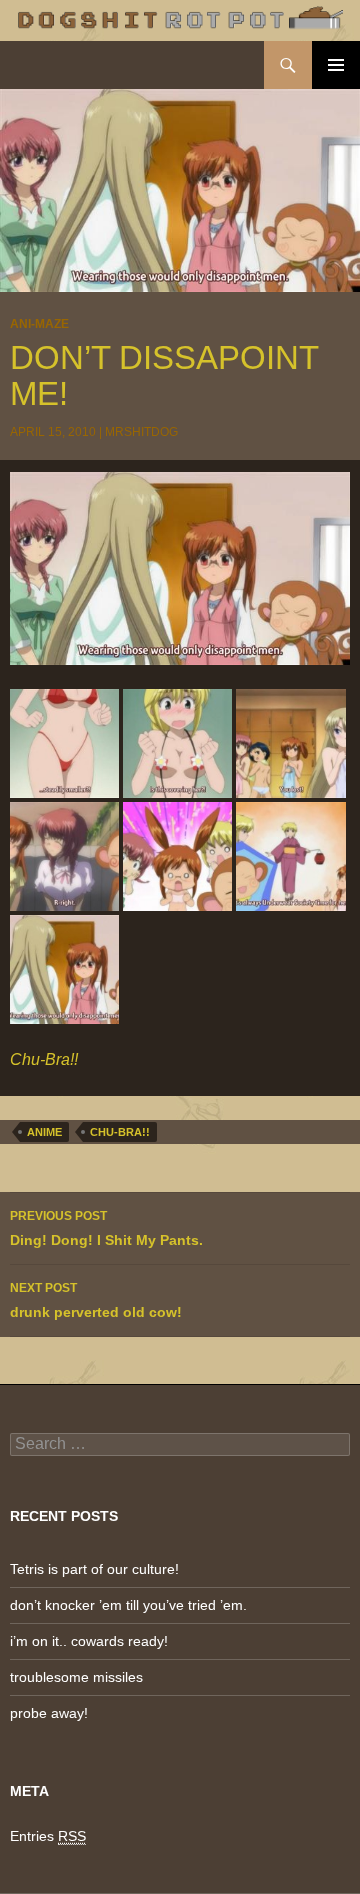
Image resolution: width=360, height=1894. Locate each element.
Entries (48, 1836)
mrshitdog (141, 432)
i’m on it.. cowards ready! (89, 1641)
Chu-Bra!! (120, 1132)
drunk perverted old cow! (96, 1300)
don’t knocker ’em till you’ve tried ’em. (128, 1605)
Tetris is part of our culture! (94, 1569)
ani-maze (39, 324)
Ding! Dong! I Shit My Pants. (106, 1228)
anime (44, 1132)
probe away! (49, 1713)
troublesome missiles (76, 1677)
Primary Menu (336, 65)
